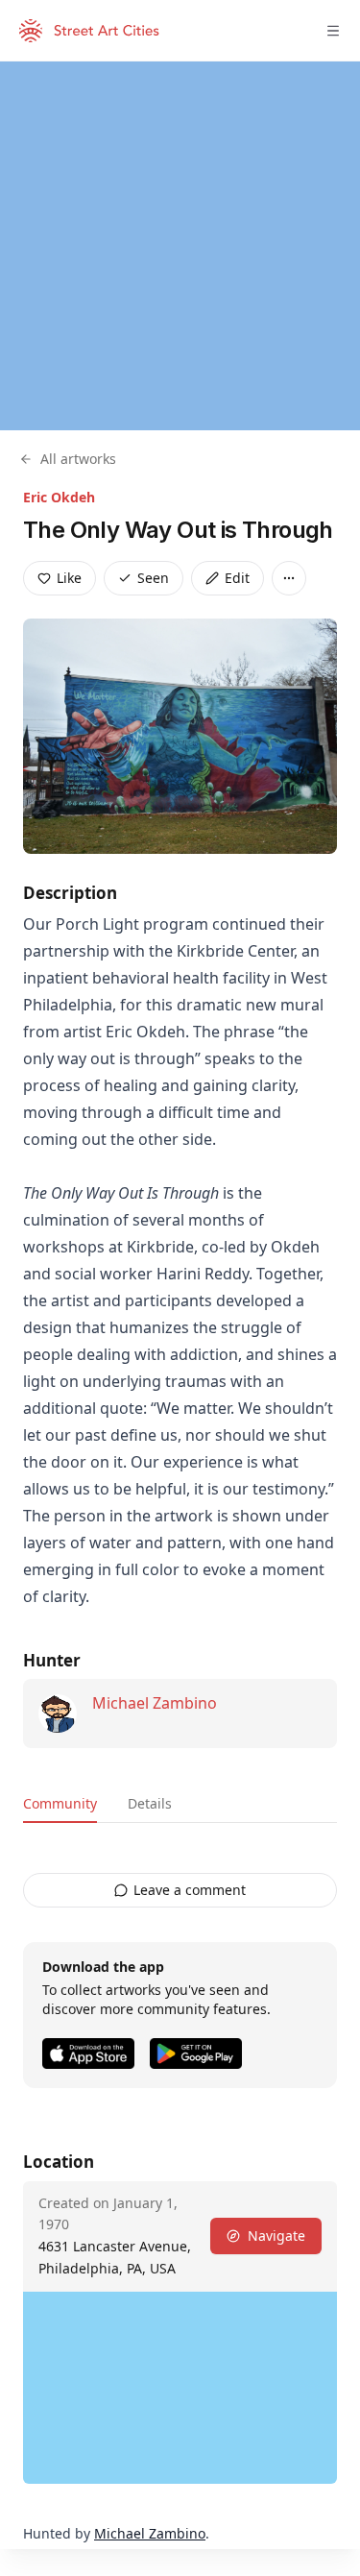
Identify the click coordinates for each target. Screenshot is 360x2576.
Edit (237, 578)
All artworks (78, 459)
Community (60, 1803)
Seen (153, 578)
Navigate (276, 2236)
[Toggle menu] (333, 31)
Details (150, 1803)
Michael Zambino (155, 1703)
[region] (180, 246)
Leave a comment (190, 1890)
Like (69, 578)
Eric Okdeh (59, 497)
